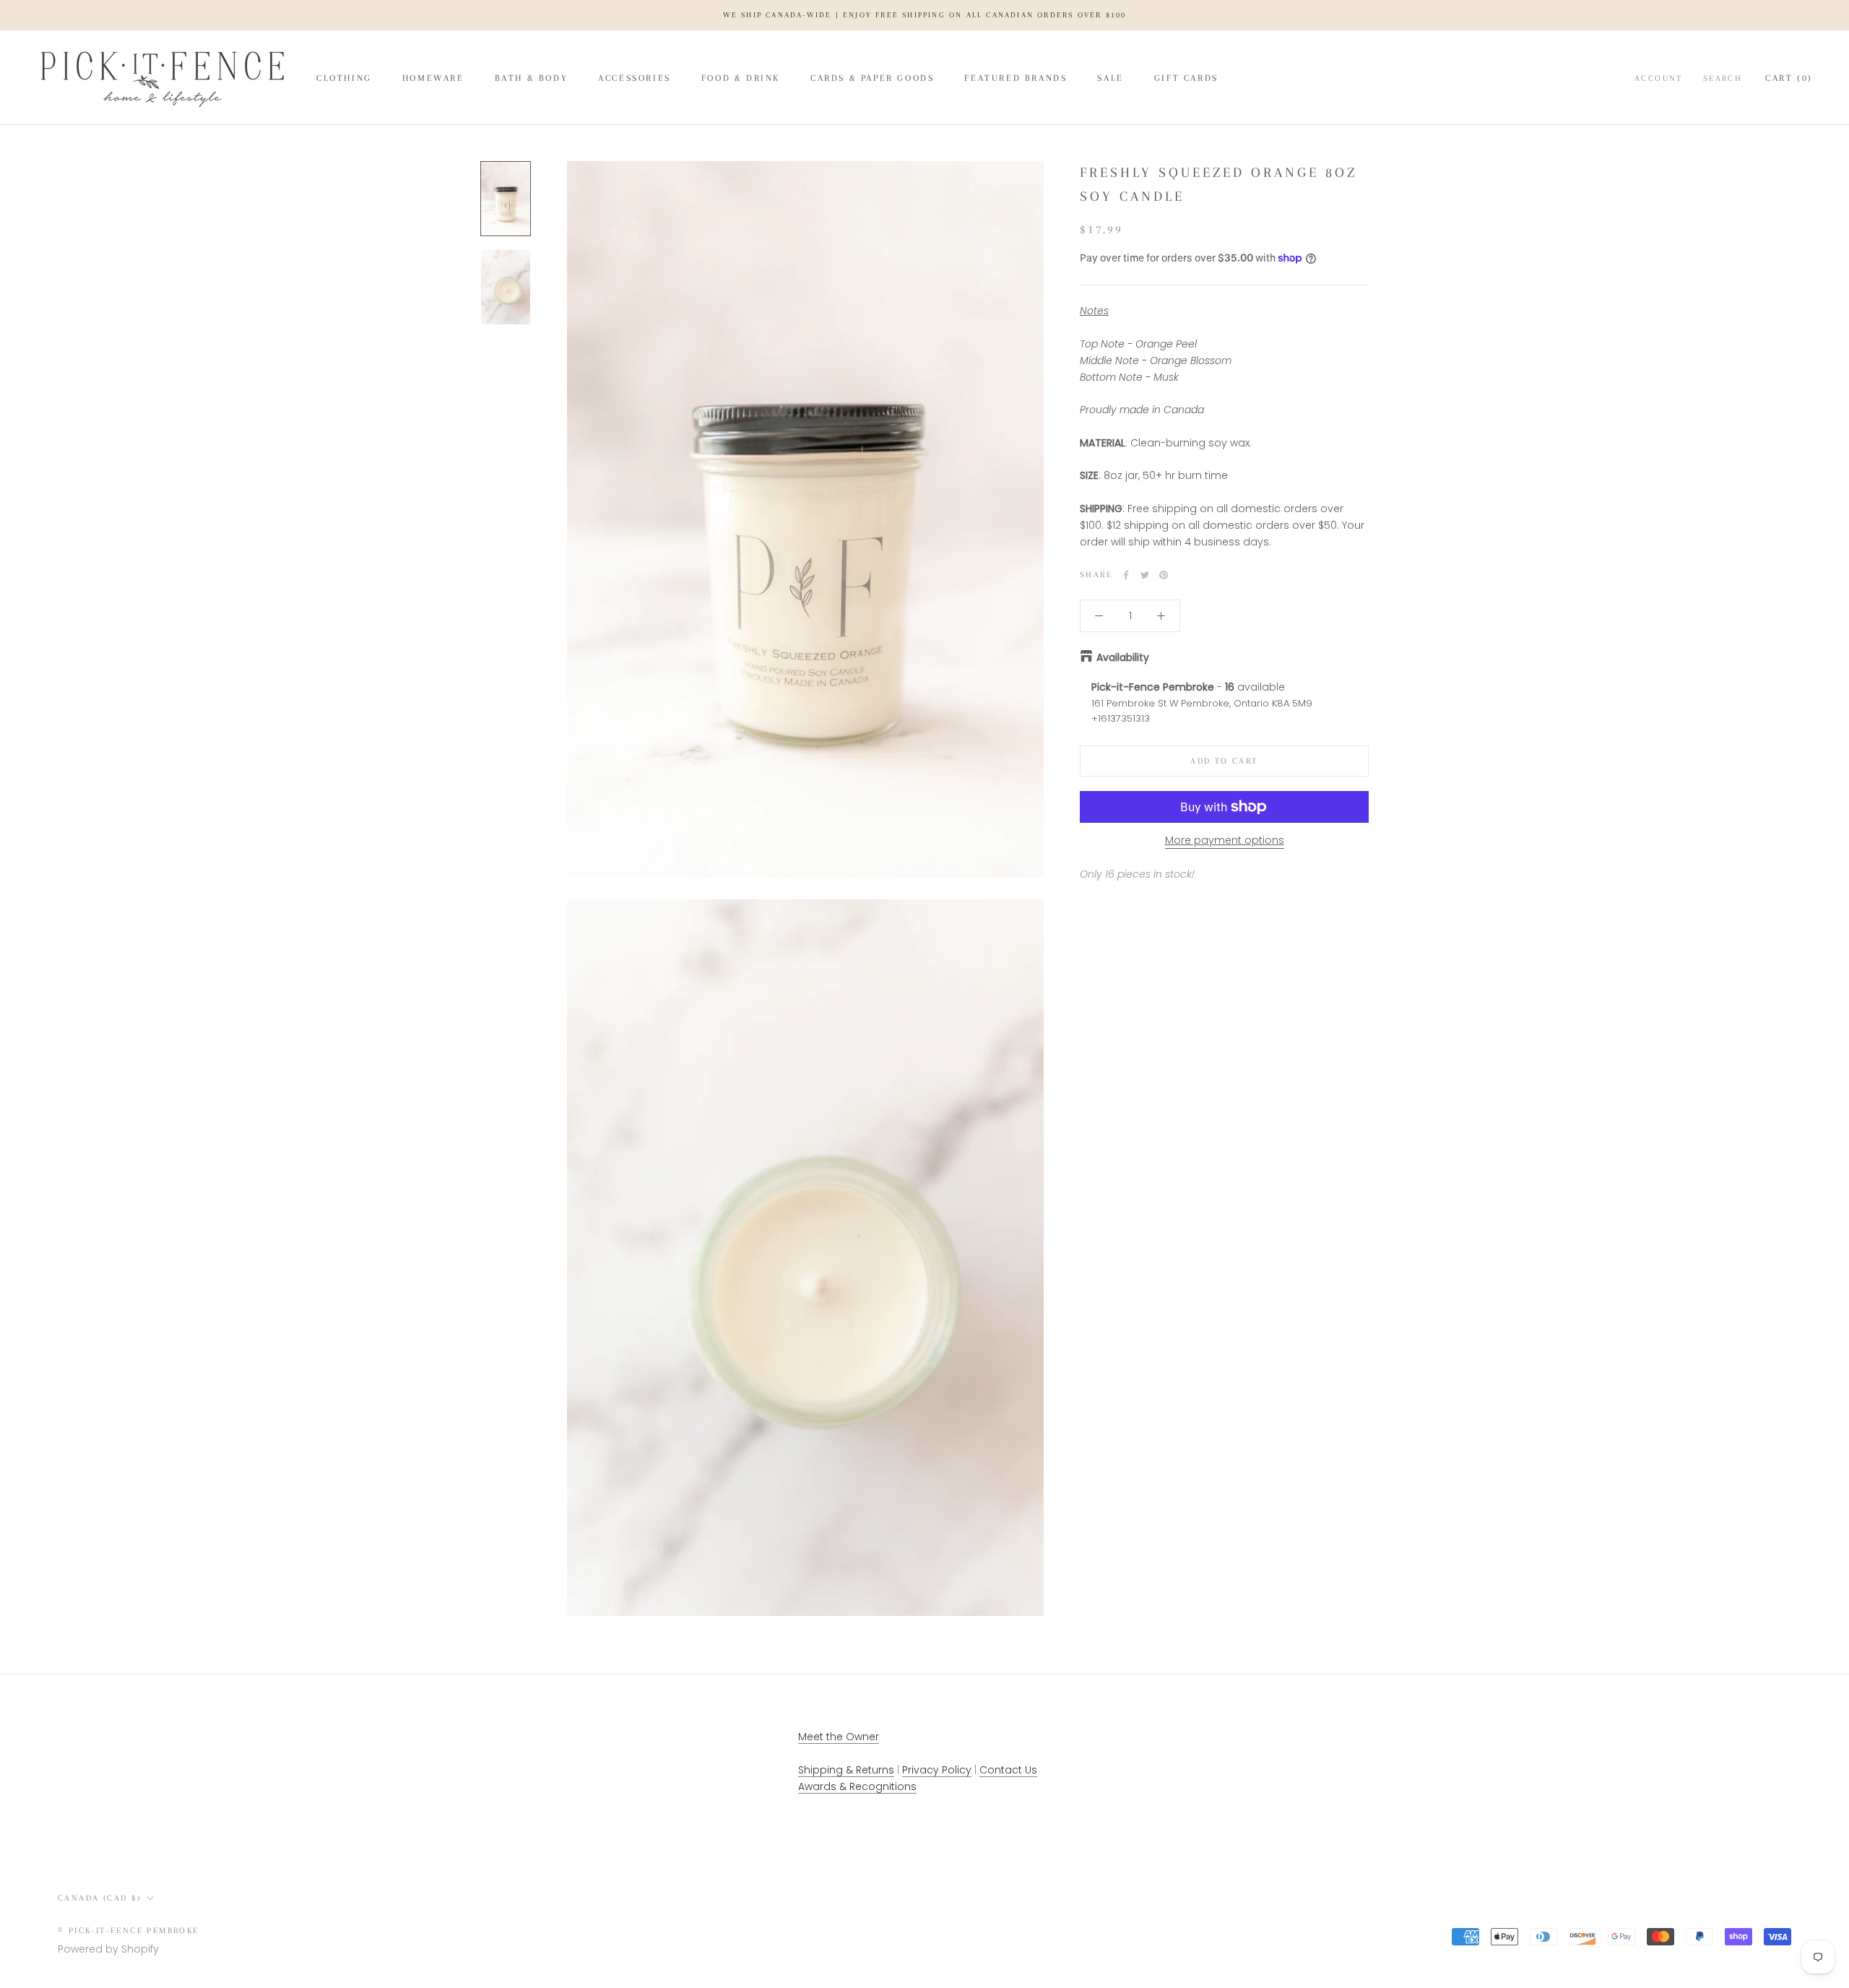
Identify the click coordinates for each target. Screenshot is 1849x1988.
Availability (1123, 657)
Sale (1110, 78)
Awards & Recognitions (857, 1786)
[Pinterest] (1164, 575)
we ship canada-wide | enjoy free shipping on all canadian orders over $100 (925, 15)
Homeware (433, 78)
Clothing (344, 78)
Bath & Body (532, 78)
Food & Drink (741, 78)
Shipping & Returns (846, 1770)
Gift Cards (1186, 78)
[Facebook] (1126, 575)
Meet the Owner (839, 1737)
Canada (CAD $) (100, 1898)
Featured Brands (1016, 78)
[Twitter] (1145, 575)
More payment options (1225, 840)
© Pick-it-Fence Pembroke (129, 1931)
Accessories (635, 78)
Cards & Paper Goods (872, 78)
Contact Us (1008, 1770)
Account (1659, 78)
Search (1723, 78)
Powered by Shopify (108, 1949)
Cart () (1789, 78)
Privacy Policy (937, 1770)
